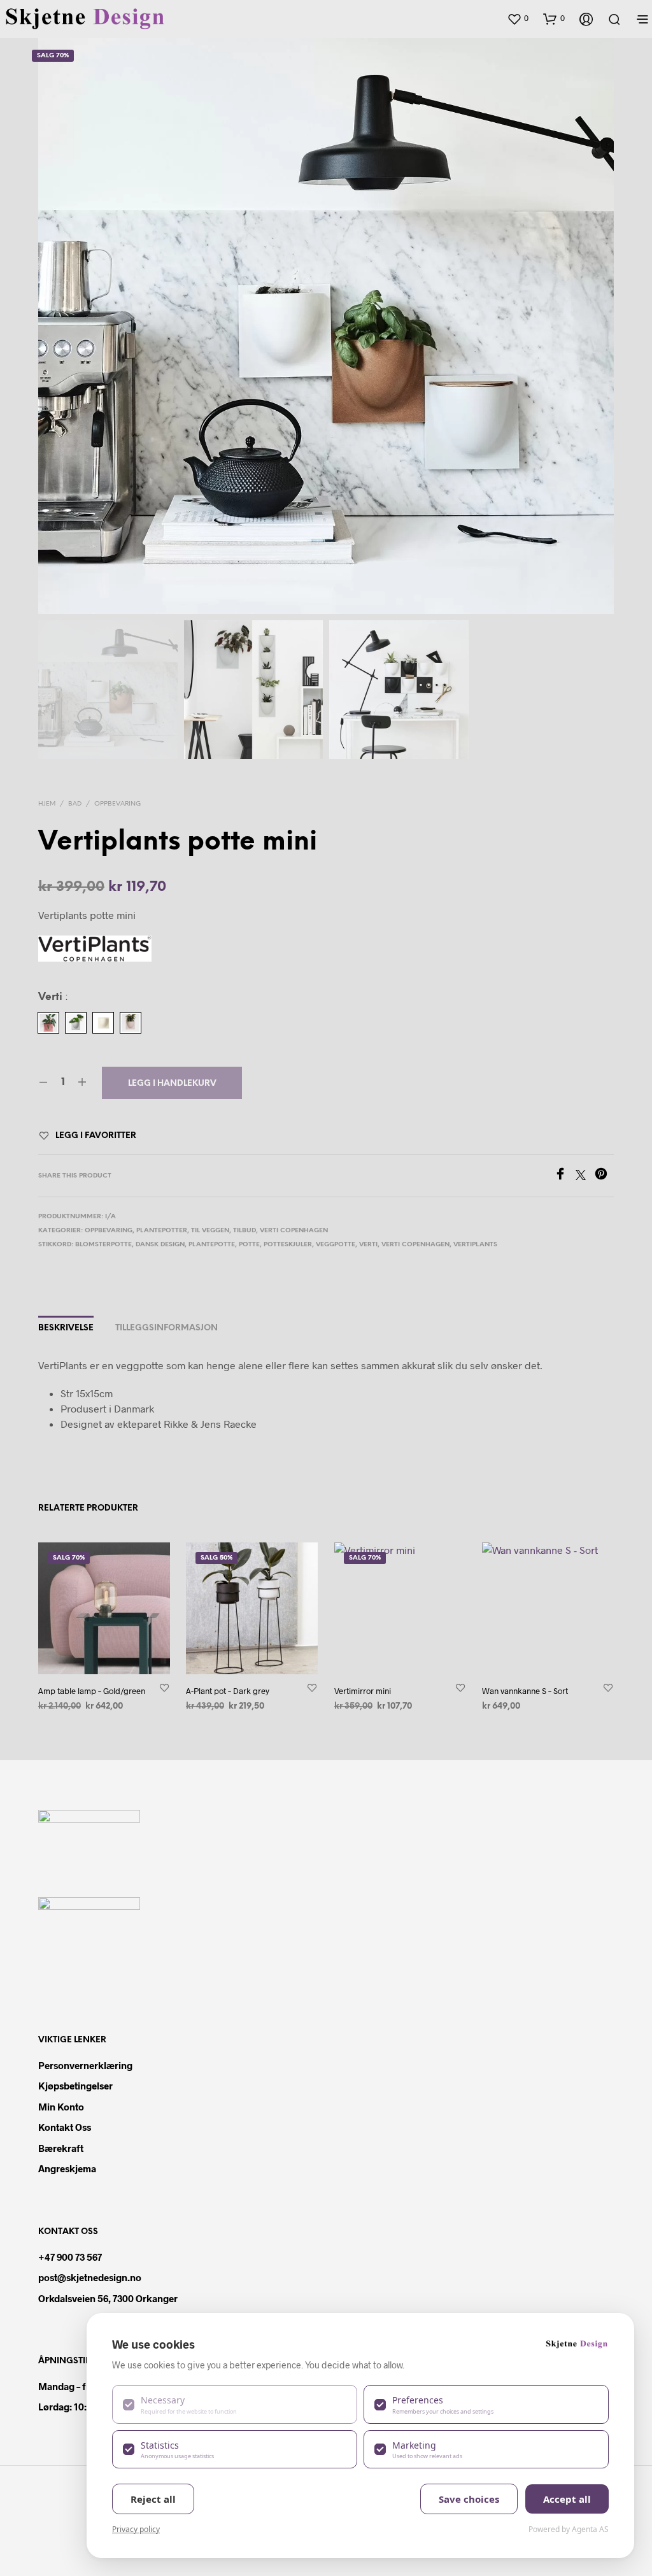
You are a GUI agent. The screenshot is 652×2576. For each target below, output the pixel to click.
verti (368, 1245)
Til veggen (210, 1231)
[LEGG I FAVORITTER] (164, 1687)
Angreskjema (67, 2168)
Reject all (153, 2499)
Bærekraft (61, 2148)
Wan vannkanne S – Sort (525, 1691)
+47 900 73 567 (70, 2257)
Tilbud (244, 1231)
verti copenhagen (415, 1245)
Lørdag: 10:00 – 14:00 (84, 2407)
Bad (75, 804)
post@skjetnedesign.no (90, 2277)
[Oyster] (103, 1023)
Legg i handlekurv (172, 1084)
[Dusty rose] (48, 1023)
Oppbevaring (117, 804)
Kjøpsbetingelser (75, 2086)
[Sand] (131, 1023)
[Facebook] (565, 1176)
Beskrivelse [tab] (66, 1328)
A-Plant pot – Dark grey (228, 1691)
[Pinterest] (604, 1176)
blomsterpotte (103, 1245)
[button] (518, 18)
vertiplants (475, 1245)
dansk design (160, 1245)
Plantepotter (162, 1231)
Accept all (567, 2499)
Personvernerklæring (85, 2065)
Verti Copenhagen (294, 1231)
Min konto (61, 2107)
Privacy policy (136, 2529)
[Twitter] (585, 1176)
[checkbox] (235, 2404)
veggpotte (336, 1245)
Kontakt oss (65, 2127)
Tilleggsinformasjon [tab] (167, 1328)
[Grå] (76, 1023)
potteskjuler (288, 1245)
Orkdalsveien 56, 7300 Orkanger (108, 2298)
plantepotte (212, 1245)
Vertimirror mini (363, 1691)
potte (249, 1245)
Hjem (47, 804)
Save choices (469, 2499)
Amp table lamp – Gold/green (92, 1691)
